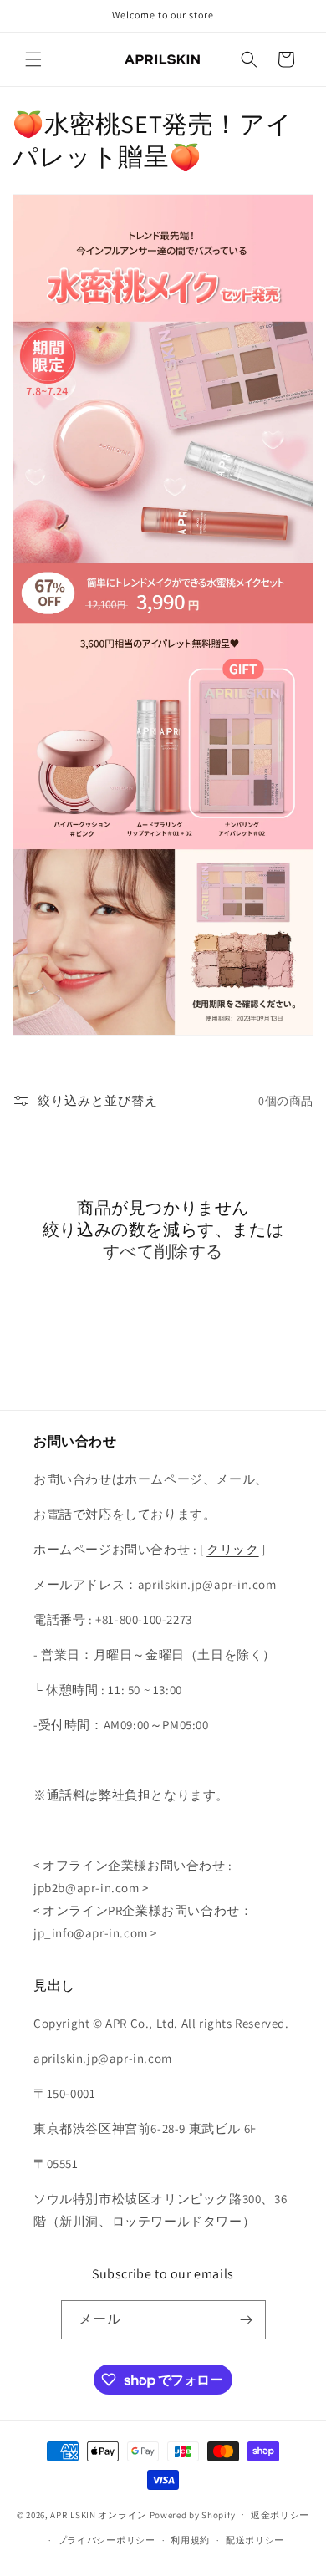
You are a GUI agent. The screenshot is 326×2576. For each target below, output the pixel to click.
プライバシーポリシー (107, 2540)
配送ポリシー (255, 2540)
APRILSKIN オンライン (99, 2514)
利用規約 (190, 2540)
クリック (232, 1549)
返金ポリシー (280, 2515)
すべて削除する (163, 1251)
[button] (33, 59)
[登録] (247, 2320)
